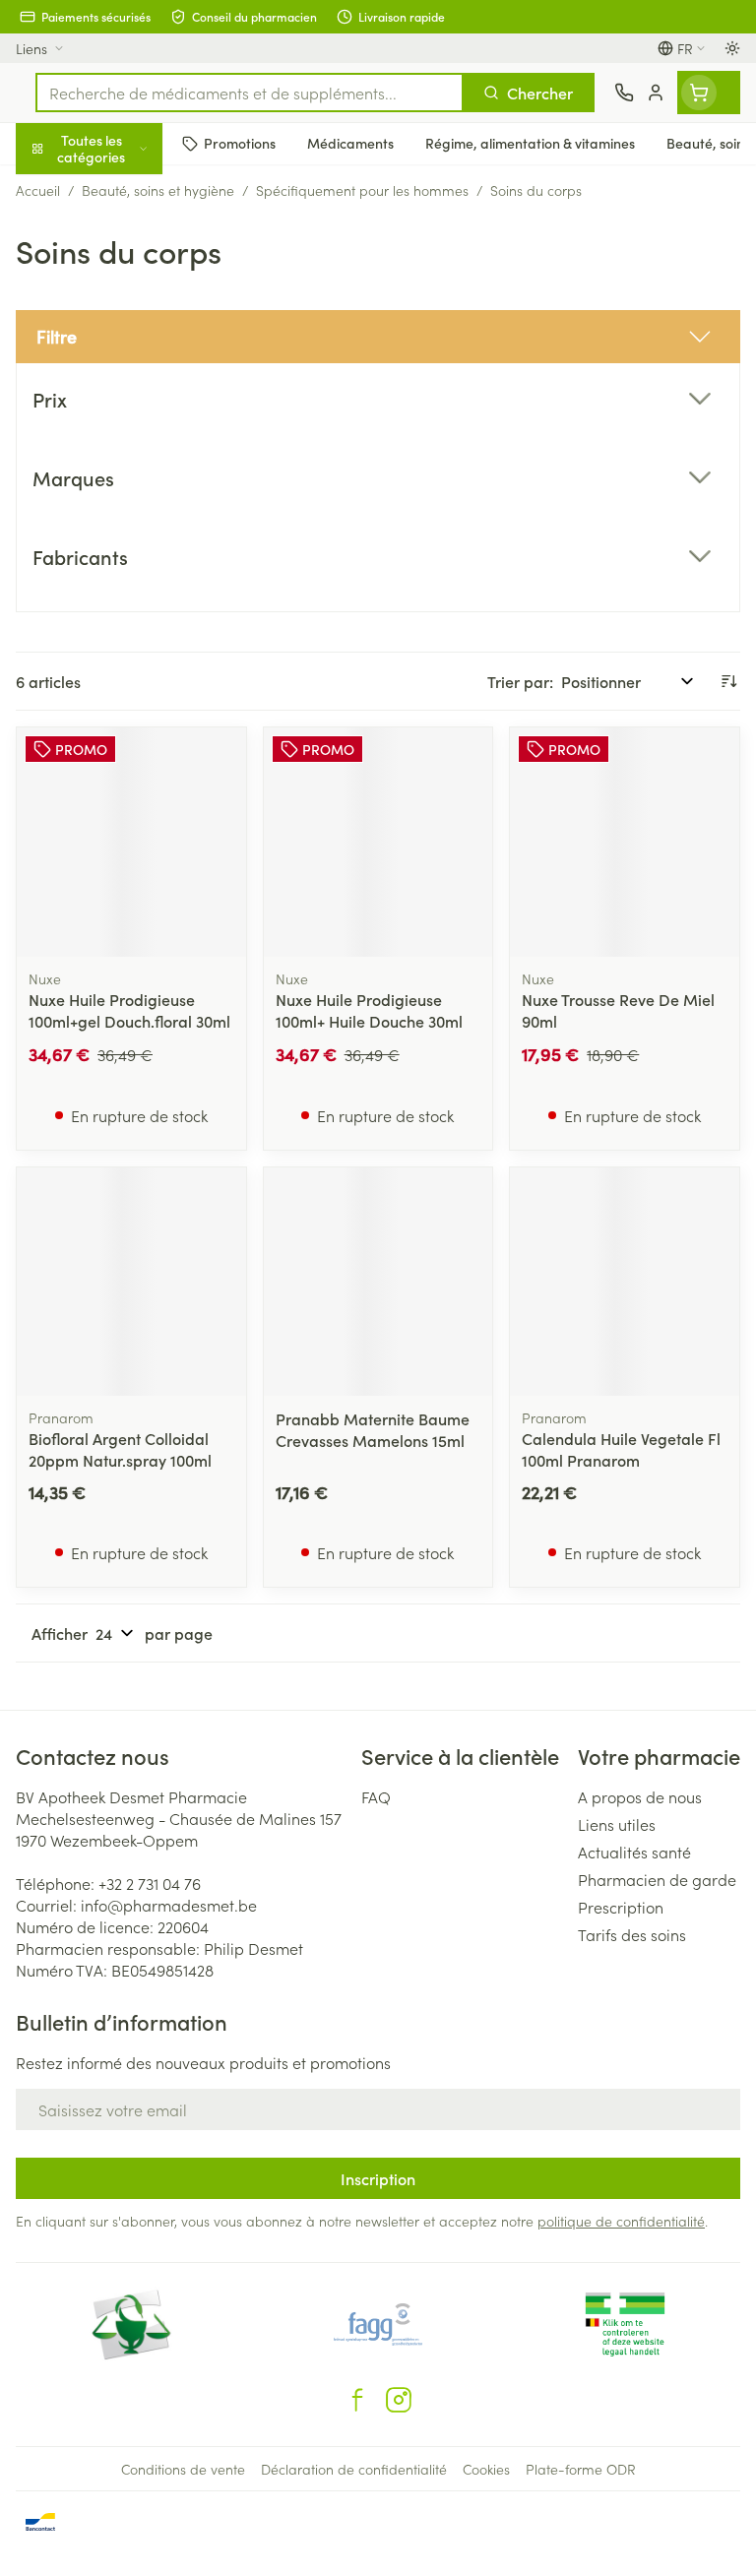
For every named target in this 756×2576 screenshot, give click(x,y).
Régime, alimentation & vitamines (126, 306)
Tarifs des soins (632, 1934)
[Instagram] (399, 2400)
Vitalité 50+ (126, 408)
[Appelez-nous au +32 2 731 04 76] (624, 93)
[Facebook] (357, 2400)
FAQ (376, 1796)
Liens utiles (617, 1824)
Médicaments (126, 613)
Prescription (621, 1907)
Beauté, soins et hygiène (126, 243)
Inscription (378, 2178)
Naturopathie (126, 456)
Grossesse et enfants (126, 360)
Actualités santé (634, 1852)
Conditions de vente (183, 2469)
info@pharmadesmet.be (169, 1905)
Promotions (56, 190)
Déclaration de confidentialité (354, 2469)
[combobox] (250, 93)
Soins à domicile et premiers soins (126, 512)
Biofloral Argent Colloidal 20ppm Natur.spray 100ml (120, 1449)
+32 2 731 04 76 (150, 1883)
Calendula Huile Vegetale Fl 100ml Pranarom (621, 1449)
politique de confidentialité (621, 2221)
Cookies (486, 2469)
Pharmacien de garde (657, 1879)
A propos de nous (640, 1796)
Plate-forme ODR (581, 2469)
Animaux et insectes (126, 566)
